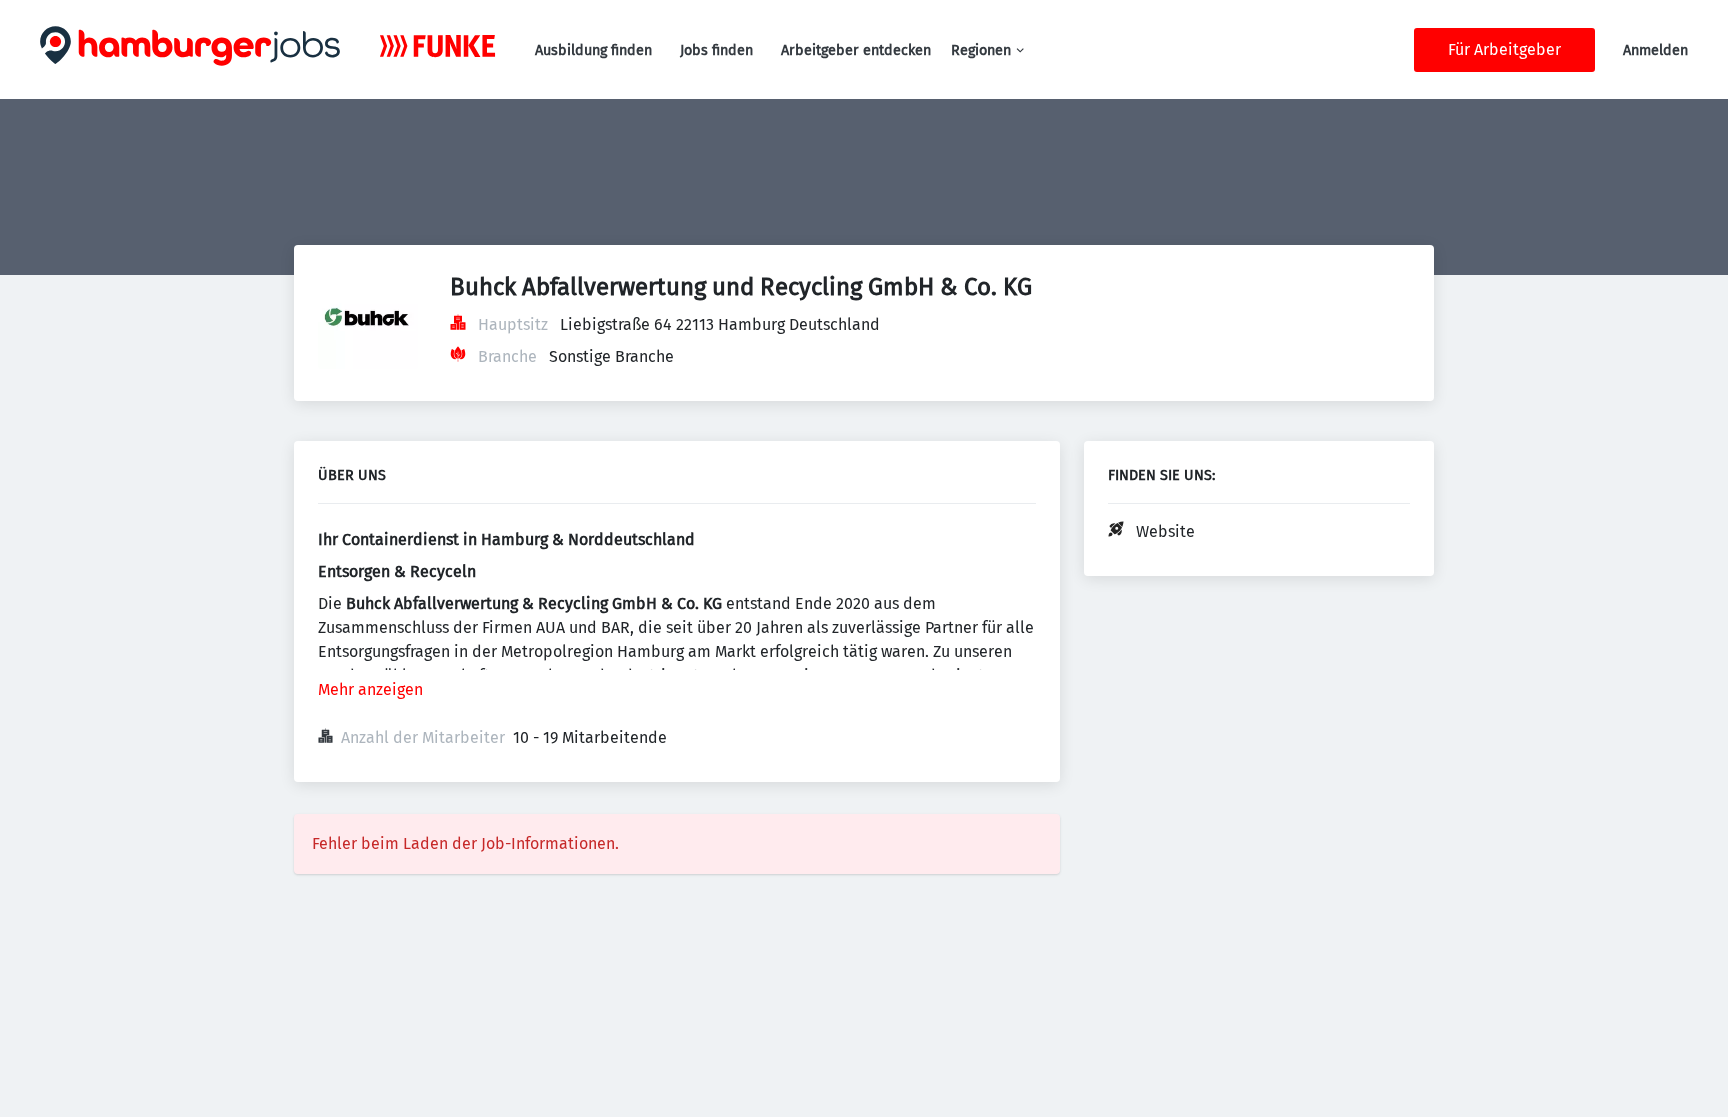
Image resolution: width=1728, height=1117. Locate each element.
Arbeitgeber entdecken (856, 50)
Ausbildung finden (593, 50)
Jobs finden (716, 50)
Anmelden (1655, 50)
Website (1165, 531)
